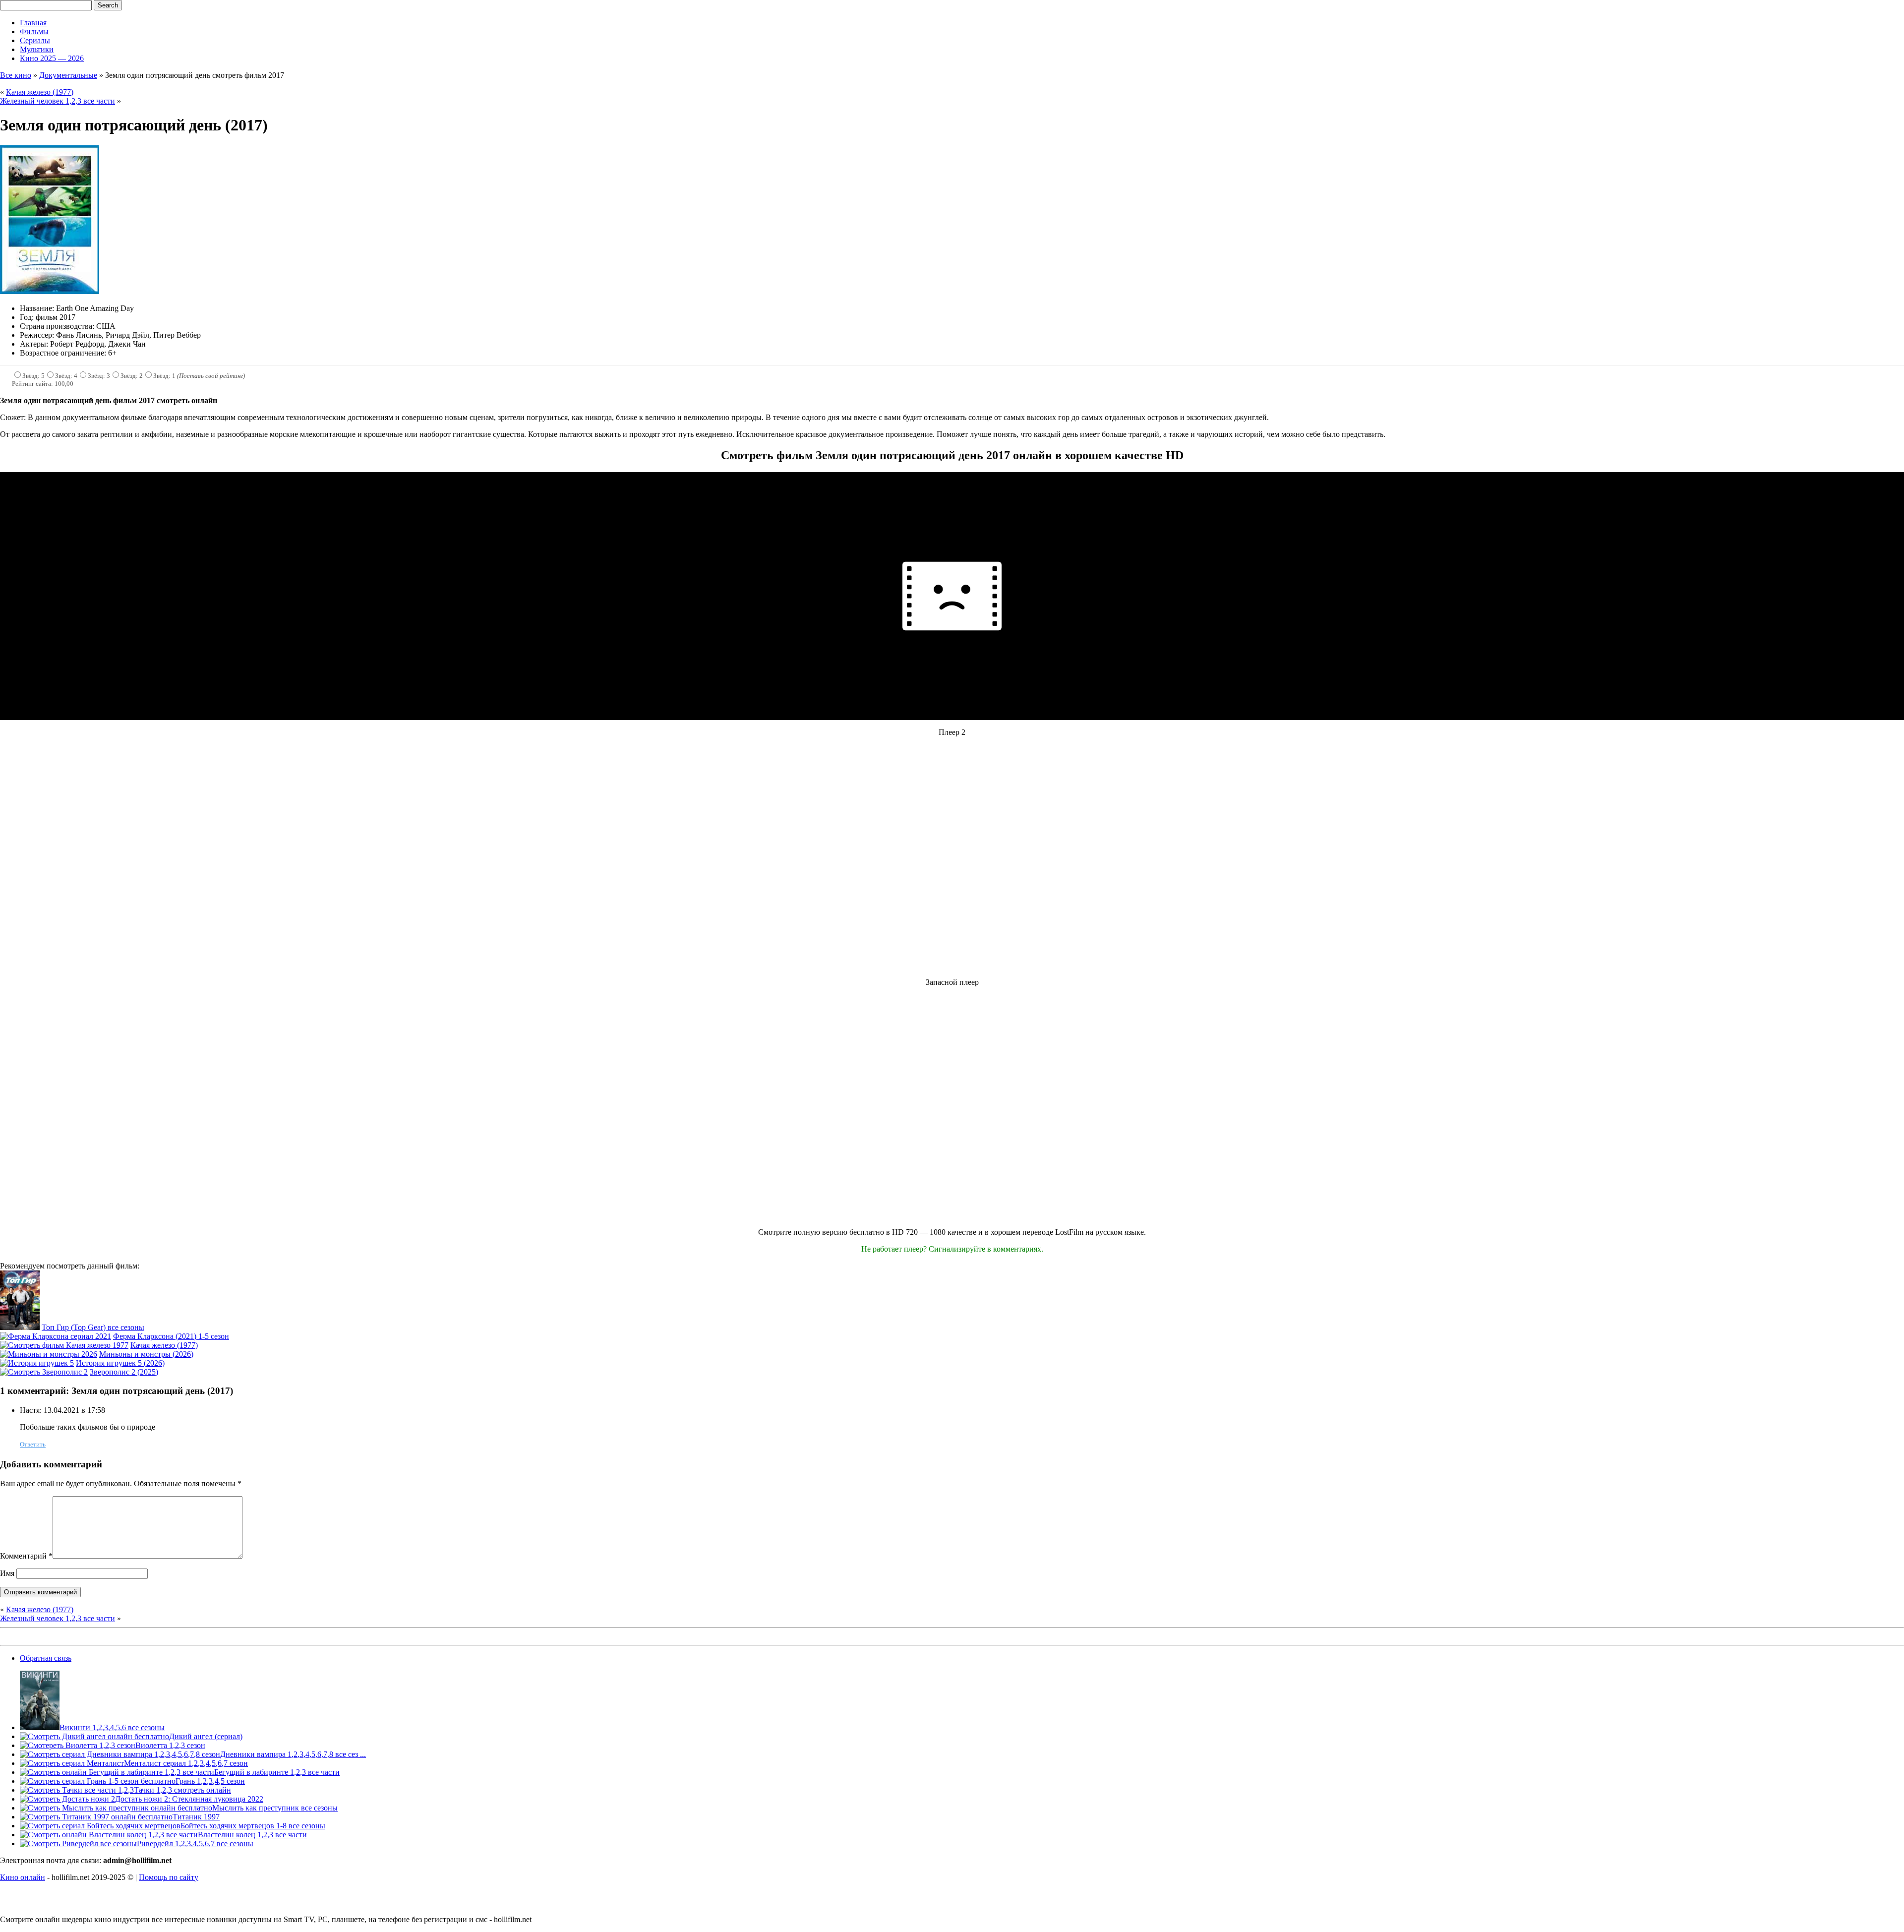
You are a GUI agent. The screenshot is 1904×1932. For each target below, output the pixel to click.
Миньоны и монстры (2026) (146, 1354)
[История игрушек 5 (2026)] (37, 1363)
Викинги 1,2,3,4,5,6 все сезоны (112, 1727)
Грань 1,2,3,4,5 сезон (210, 1781)
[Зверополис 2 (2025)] (44, 1372)
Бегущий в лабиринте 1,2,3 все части (277, 1772)
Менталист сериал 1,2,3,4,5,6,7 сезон (186, 1763)
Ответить (33, 1444)
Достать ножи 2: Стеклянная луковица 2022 (189, 1799)
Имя (7, 1573)
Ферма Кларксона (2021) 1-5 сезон (171, 1336)
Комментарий (26, 1556)
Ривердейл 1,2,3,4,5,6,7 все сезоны (195, 1843)
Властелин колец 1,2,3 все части (252, 1835)
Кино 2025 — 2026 (52, 58)
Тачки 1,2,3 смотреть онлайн (182, 1790)
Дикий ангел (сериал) (206, 1736)
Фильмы (34, 31)
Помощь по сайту (169, 1877)
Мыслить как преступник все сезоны (275, 1808)
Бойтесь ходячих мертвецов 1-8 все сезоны (253, 1826)
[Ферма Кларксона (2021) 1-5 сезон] (56, 1336)
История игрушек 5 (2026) (120, 1363)
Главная (33, 23)
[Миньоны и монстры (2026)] (49, 1354)
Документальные (68, 75)
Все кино (16, 75)
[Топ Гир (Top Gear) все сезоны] (20, 1327)
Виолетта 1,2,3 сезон (170, 1745)
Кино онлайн (23, 1877)
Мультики (37, 49)
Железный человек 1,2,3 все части (58, 101)
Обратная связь (46, 1658)
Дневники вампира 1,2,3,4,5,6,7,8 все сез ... (293, 1754)
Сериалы (35, 40)
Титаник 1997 (196, 1817)
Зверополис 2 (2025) (124, 1372)
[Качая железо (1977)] (64, 1345)
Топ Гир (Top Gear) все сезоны (93, 1327)
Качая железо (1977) (40, 92)
